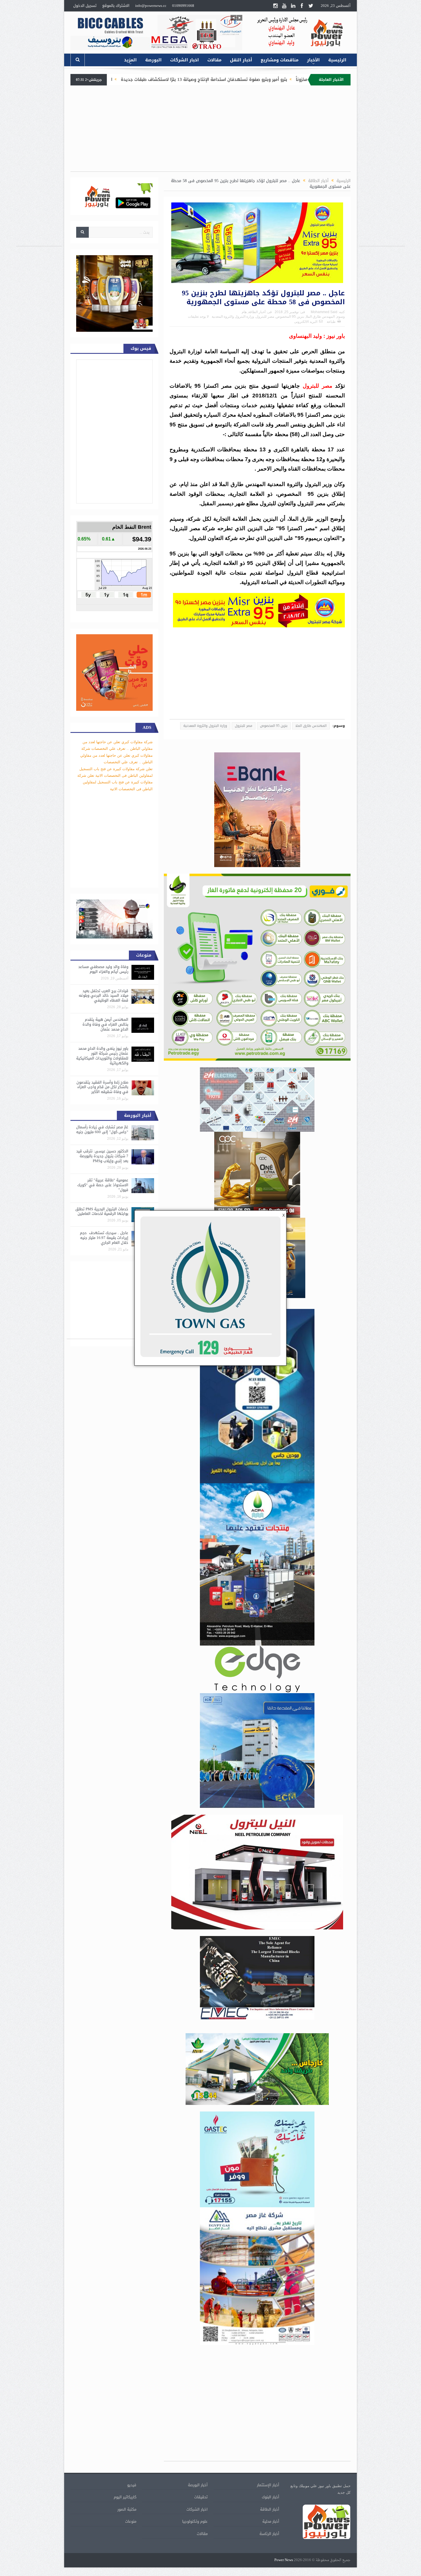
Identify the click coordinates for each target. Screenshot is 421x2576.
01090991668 (183, 6)
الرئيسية (337, 60)
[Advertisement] (382, 160)
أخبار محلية (271, 2521)
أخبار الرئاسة (269, 2534)
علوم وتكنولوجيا (195, 2521)
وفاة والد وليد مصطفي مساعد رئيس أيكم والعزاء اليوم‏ (103, 969)
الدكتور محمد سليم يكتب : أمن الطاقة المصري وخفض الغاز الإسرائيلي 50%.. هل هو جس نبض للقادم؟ (148, 79)
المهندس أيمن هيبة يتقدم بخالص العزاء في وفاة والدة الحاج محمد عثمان (105, 1024)
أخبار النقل (241, 60)
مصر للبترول (265, 317)
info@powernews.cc (151, 6)
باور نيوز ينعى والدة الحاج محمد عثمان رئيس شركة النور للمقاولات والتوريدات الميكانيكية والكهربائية (102, 1056)
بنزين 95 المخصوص (290, 317)
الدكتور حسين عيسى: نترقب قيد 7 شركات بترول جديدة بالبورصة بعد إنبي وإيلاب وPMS (102, 1156)
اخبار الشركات (184, 60)
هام (244, 312)
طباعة (331, 322)
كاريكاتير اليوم (125, 2497)
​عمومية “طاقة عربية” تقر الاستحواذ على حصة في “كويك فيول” (103, 1185)
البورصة (153, 60)
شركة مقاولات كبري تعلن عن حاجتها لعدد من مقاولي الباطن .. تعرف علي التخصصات (116, 755)
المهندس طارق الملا (320, 317)
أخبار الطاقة (257, 312)
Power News (284, 2560)
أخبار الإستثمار (268, 2485)
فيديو (132, 2485)
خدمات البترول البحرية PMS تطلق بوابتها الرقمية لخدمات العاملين (102, 1211)
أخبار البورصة (198, 2485)
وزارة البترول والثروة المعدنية (233, 317)
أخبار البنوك (270, 2497)
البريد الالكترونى (306, 322)
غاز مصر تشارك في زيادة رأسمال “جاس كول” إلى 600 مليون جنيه (102, 1129)
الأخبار (313, 60)
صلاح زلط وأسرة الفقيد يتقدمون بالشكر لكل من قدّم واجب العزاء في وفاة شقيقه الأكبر (102, 1087)
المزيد (130, 60)
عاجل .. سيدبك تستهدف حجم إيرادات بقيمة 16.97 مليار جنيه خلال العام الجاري (104, 1238)
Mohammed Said (324, 312)
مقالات (214, 60)
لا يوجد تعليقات (198, 317)
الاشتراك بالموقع (116, 6)
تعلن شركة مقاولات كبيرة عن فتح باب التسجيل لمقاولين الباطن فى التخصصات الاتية (115, 782)
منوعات (131, 2521)
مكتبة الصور (127, 2509)
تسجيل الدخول (85, 6)
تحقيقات (201, 2497)
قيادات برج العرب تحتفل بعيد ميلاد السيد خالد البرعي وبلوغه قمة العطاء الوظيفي (104, 996)
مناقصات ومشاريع (280, 60)
